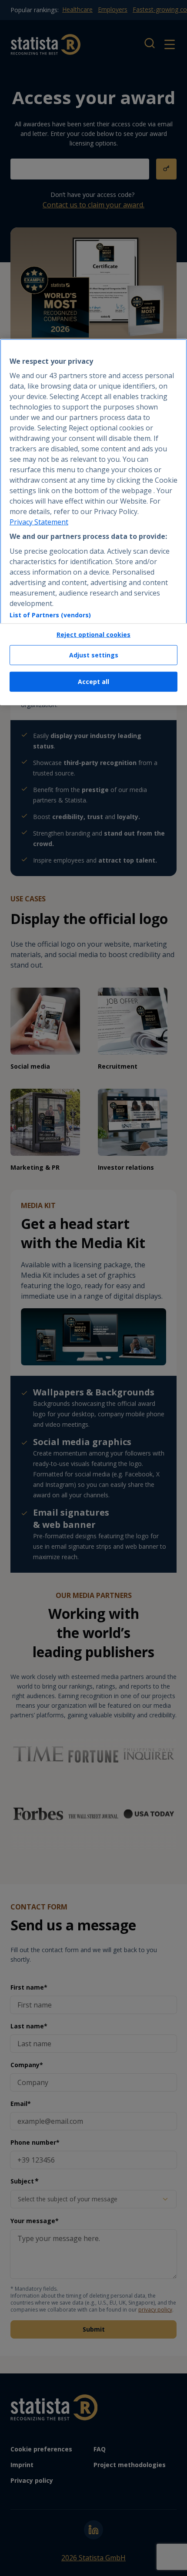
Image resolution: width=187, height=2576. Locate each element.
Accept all (93, 682)
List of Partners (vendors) (50, 614)
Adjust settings (94, 655)
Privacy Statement (39, 522)
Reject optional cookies (93, 634)
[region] (93, 522)
